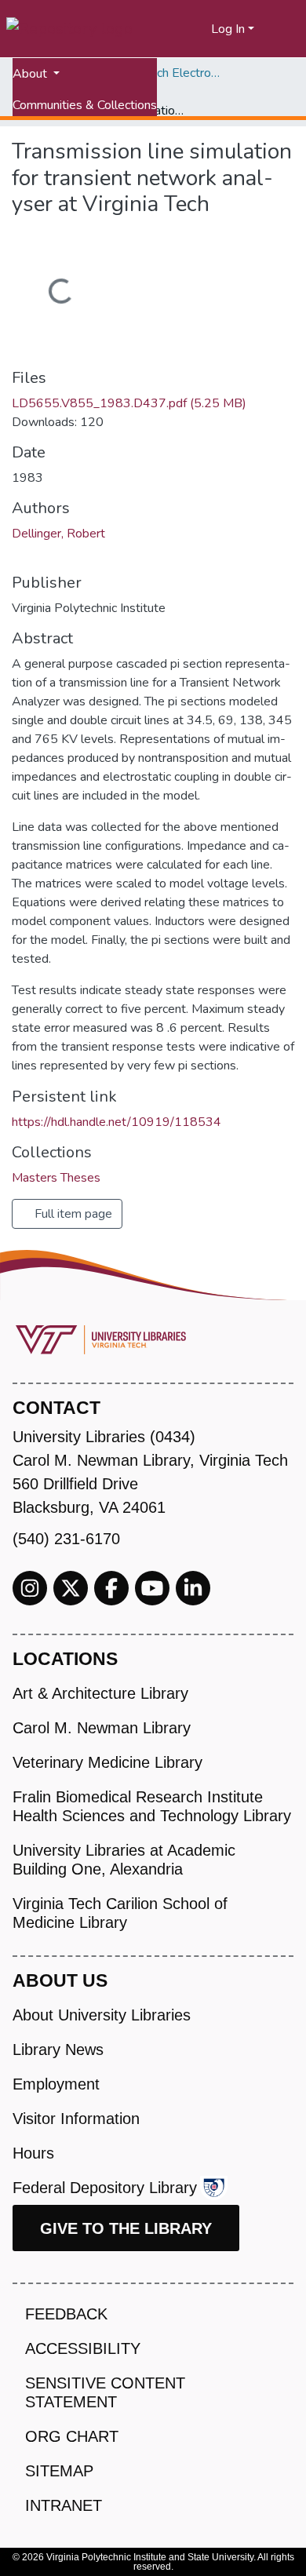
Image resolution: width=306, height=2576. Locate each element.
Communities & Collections (85, 105)
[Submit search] (180, 29)
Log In (228, 29)
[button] (200, 29)
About (31, 74)
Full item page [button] (72, 1214)
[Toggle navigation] (284, 29)
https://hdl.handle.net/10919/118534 (117, 1122)
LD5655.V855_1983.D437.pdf (129, 403)
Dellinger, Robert (58, 534)
